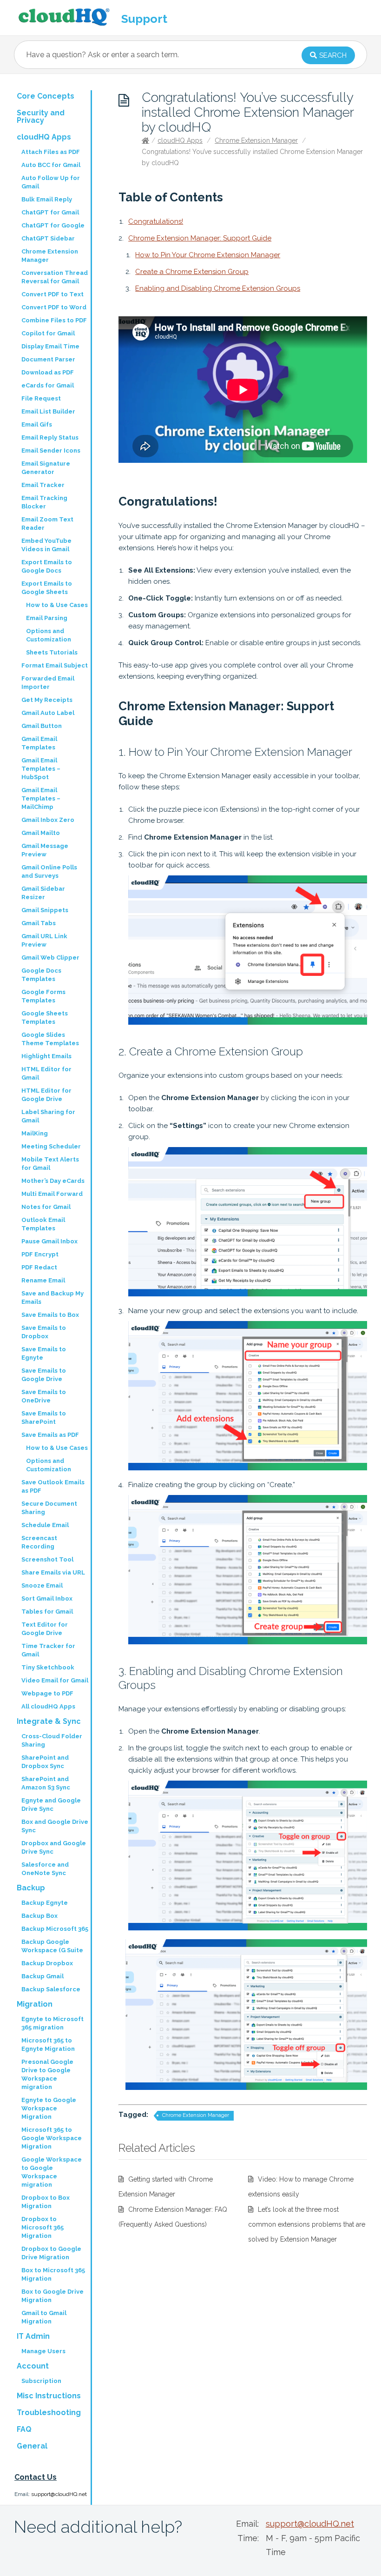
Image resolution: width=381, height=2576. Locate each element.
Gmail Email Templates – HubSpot (41, 769)
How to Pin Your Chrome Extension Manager (208, 255)
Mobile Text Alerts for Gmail (50, 1164)
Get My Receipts (47, 700)
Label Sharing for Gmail (48, 1116)
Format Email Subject (55, 665)
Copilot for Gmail (48, 333)
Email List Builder (48, 411)
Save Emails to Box (50, 1315)
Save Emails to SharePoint (44, 1418)
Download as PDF (48, 372)
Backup (31, 1888)
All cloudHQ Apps (48, 1706)
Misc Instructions (49, 2396)
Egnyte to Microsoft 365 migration (53, 2023)
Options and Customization (49, 635)
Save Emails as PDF (50, 1435)
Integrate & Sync (49, 1721)
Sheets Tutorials (52, 652)
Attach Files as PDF (51, 152)
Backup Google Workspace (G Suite (52, 1946)
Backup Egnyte (45, 1903)
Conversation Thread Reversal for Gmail (55, 277)
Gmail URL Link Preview (44, 940)
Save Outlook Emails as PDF (53, 1486)
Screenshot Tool (47, 1559)
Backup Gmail (43, 1976)
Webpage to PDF (47, 1693)
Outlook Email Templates (43, 1224)
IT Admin (33, 2336)
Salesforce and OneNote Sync (45, 1869)
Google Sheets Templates (45, 1018)
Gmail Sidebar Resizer (43, 893)
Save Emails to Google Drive (44, 1375)
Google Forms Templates (43, 996)
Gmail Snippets (45, 910)
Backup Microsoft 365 (55, 1929)
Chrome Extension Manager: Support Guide (200, 238)
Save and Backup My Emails (53, 1298)
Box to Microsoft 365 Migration (53, 2274)
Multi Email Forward (52, 1194)
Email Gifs (37, 424)
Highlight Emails (46, 1056)
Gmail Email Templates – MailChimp (41, 798)
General (32, 2446)
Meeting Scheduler (51, 1146)
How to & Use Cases (57, 605)
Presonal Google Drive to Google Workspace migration (47, 2074)
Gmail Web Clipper (50, 958)
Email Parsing (47, 618)
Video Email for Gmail (55, 1680)
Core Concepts (46, 96)
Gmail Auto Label (48, 713)
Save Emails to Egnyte (44, 1353)
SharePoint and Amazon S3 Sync (46, 1783)
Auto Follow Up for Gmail (51, 182)
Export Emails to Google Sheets (47, 588)
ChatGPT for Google (53, 225)
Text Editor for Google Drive (45, 1629)
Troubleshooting (49, 2412)
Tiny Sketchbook (48, 1667)
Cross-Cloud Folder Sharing (52, 1740)
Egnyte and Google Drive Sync (51, 1805)
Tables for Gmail (47, 1612)
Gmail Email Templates (39, 743)
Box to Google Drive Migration (53, 2296)
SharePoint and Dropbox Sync (45, 1762)
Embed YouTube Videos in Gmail (46, 545)
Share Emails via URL (53, 1572)
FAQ (24, 2429)
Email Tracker (43, 485)
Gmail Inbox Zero (48, 820)
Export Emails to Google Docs (47, 566)
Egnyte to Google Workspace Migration (49, 2108)
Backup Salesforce (51, 1989)
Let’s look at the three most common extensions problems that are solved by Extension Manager (307, 2224)
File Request (41, 398)
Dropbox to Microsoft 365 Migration (43, 2227)
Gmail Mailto (41, 833)
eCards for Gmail (48, 385)
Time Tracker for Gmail (48, 1650)
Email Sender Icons (51, 450)
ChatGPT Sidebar (48, 238)
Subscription (41, 2381)
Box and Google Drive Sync (55, 1826)
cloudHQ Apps (180, 140)
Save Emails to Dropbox (44, 1332)
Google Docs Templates (41, 975)
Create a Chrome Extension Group (192, 272)
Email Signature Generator (46, 468)
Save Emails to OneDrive (44, 1396)
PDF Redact (39, 1267)
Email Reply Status (50, 437)
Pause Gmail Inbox (49, 1241)
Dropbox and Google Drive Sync (54, 1847)
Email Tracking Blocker (44, 502)
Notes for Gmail (46, 1207)
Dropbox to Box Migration (46, 2202)
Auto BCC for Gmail (51, 165)
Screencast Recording (39, 1542)
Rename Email (43, 1280)
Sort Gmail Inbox (47, 1598)
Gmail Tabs (39, 923)
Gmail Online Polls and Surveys (49, 871)
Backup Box (39, 1916)
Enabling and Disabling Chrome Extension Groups (218, 288)
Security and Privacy (41, 117)
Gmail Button (42, 726)
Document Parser (48, 359)
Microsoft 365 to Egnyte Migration (48, 2045)
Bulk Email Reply (47, 199)
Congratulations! (156, 221)
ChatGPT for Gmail (50, 212)
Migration (35, 2004)
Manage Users (43, 2351)
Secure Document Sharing (49, 1508)
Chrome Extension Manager (256, 140)
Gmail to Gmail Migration (44, 2317)
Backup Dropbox (47, 1963)
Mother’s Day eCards (53, 1181)
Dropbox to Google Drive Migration (51, 2253)
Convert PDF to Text (53, 294)
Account (33, 2366)
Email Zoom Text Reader (47, 524)
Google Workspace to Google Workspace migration (52, 2172)
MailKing (35, 1133)
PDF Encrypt (40, 1254)
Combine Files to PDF (54, 320)
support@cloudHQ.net (59, 2494)
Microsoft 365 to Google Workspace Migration (52, 2138)
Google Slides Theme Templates (50, 1039)
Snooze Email (42, 1585)
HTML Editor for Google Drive (46, 1095)
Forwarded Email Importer (48, 683)
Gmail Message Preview (45, 850)
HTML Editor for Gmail (46, 1073)
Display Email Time (50, 346)
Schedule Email (45, 1525)
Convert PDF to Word (54, 307)
